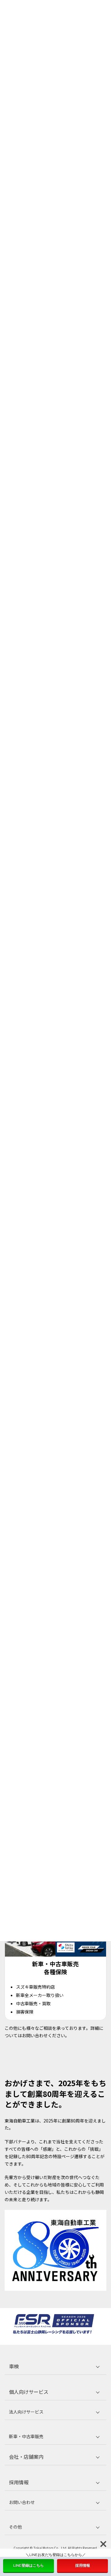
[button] (55, 2366)
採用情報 (83, 2565)
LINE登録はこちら (29, 2565)
